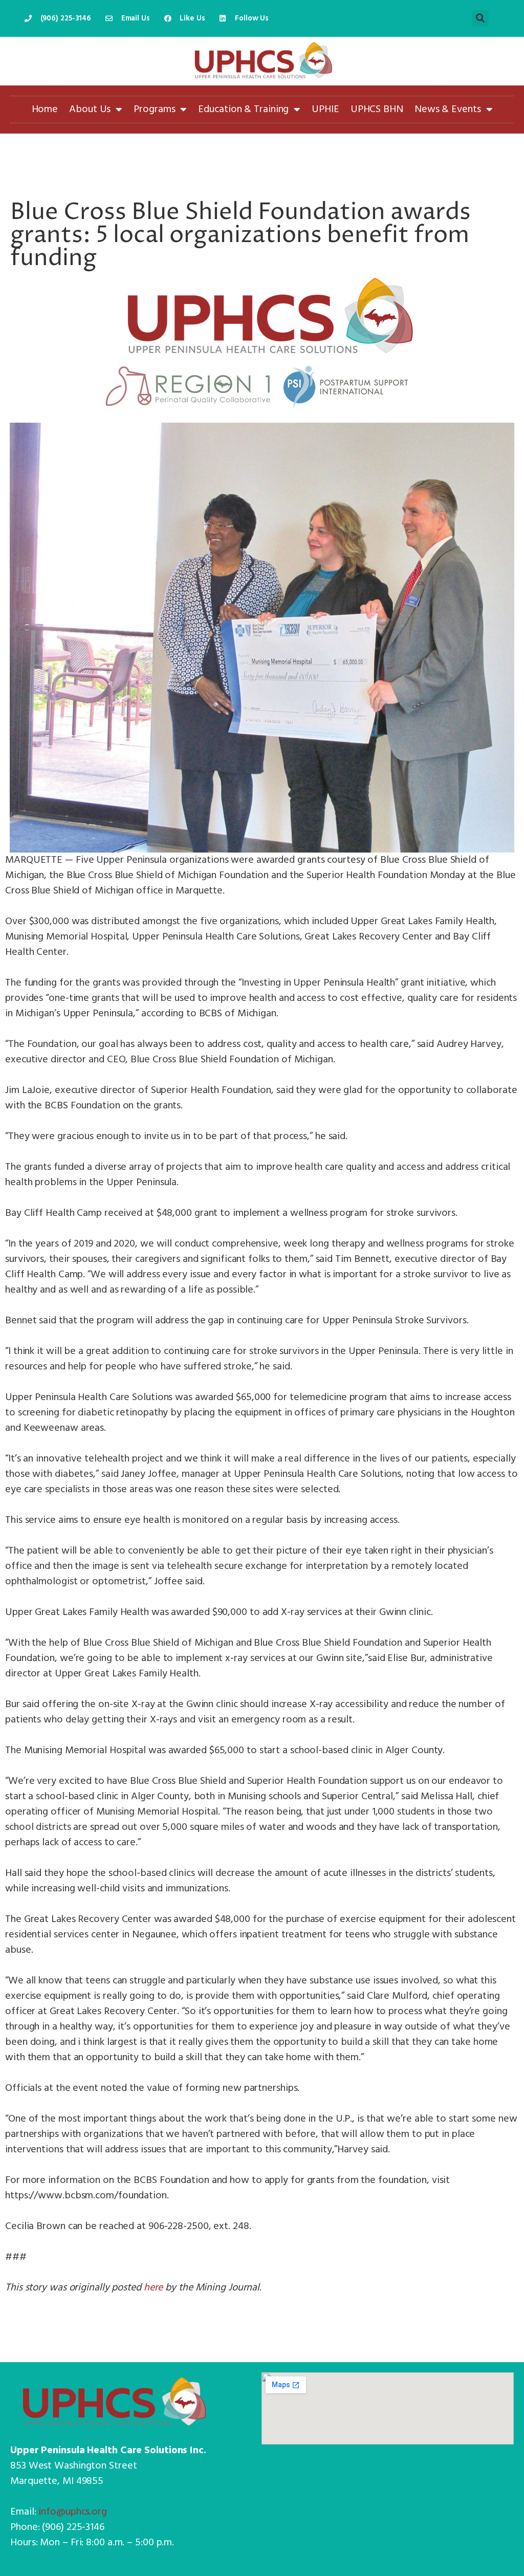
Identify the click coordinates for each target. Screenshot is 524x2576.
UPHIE (325, 110)
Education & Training (243, 110)
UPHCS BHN (377, 110)
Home (45, 110)
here (154, 2288)
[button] (481, 18)
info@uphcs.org (73, 2512)
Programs (154, 110)
